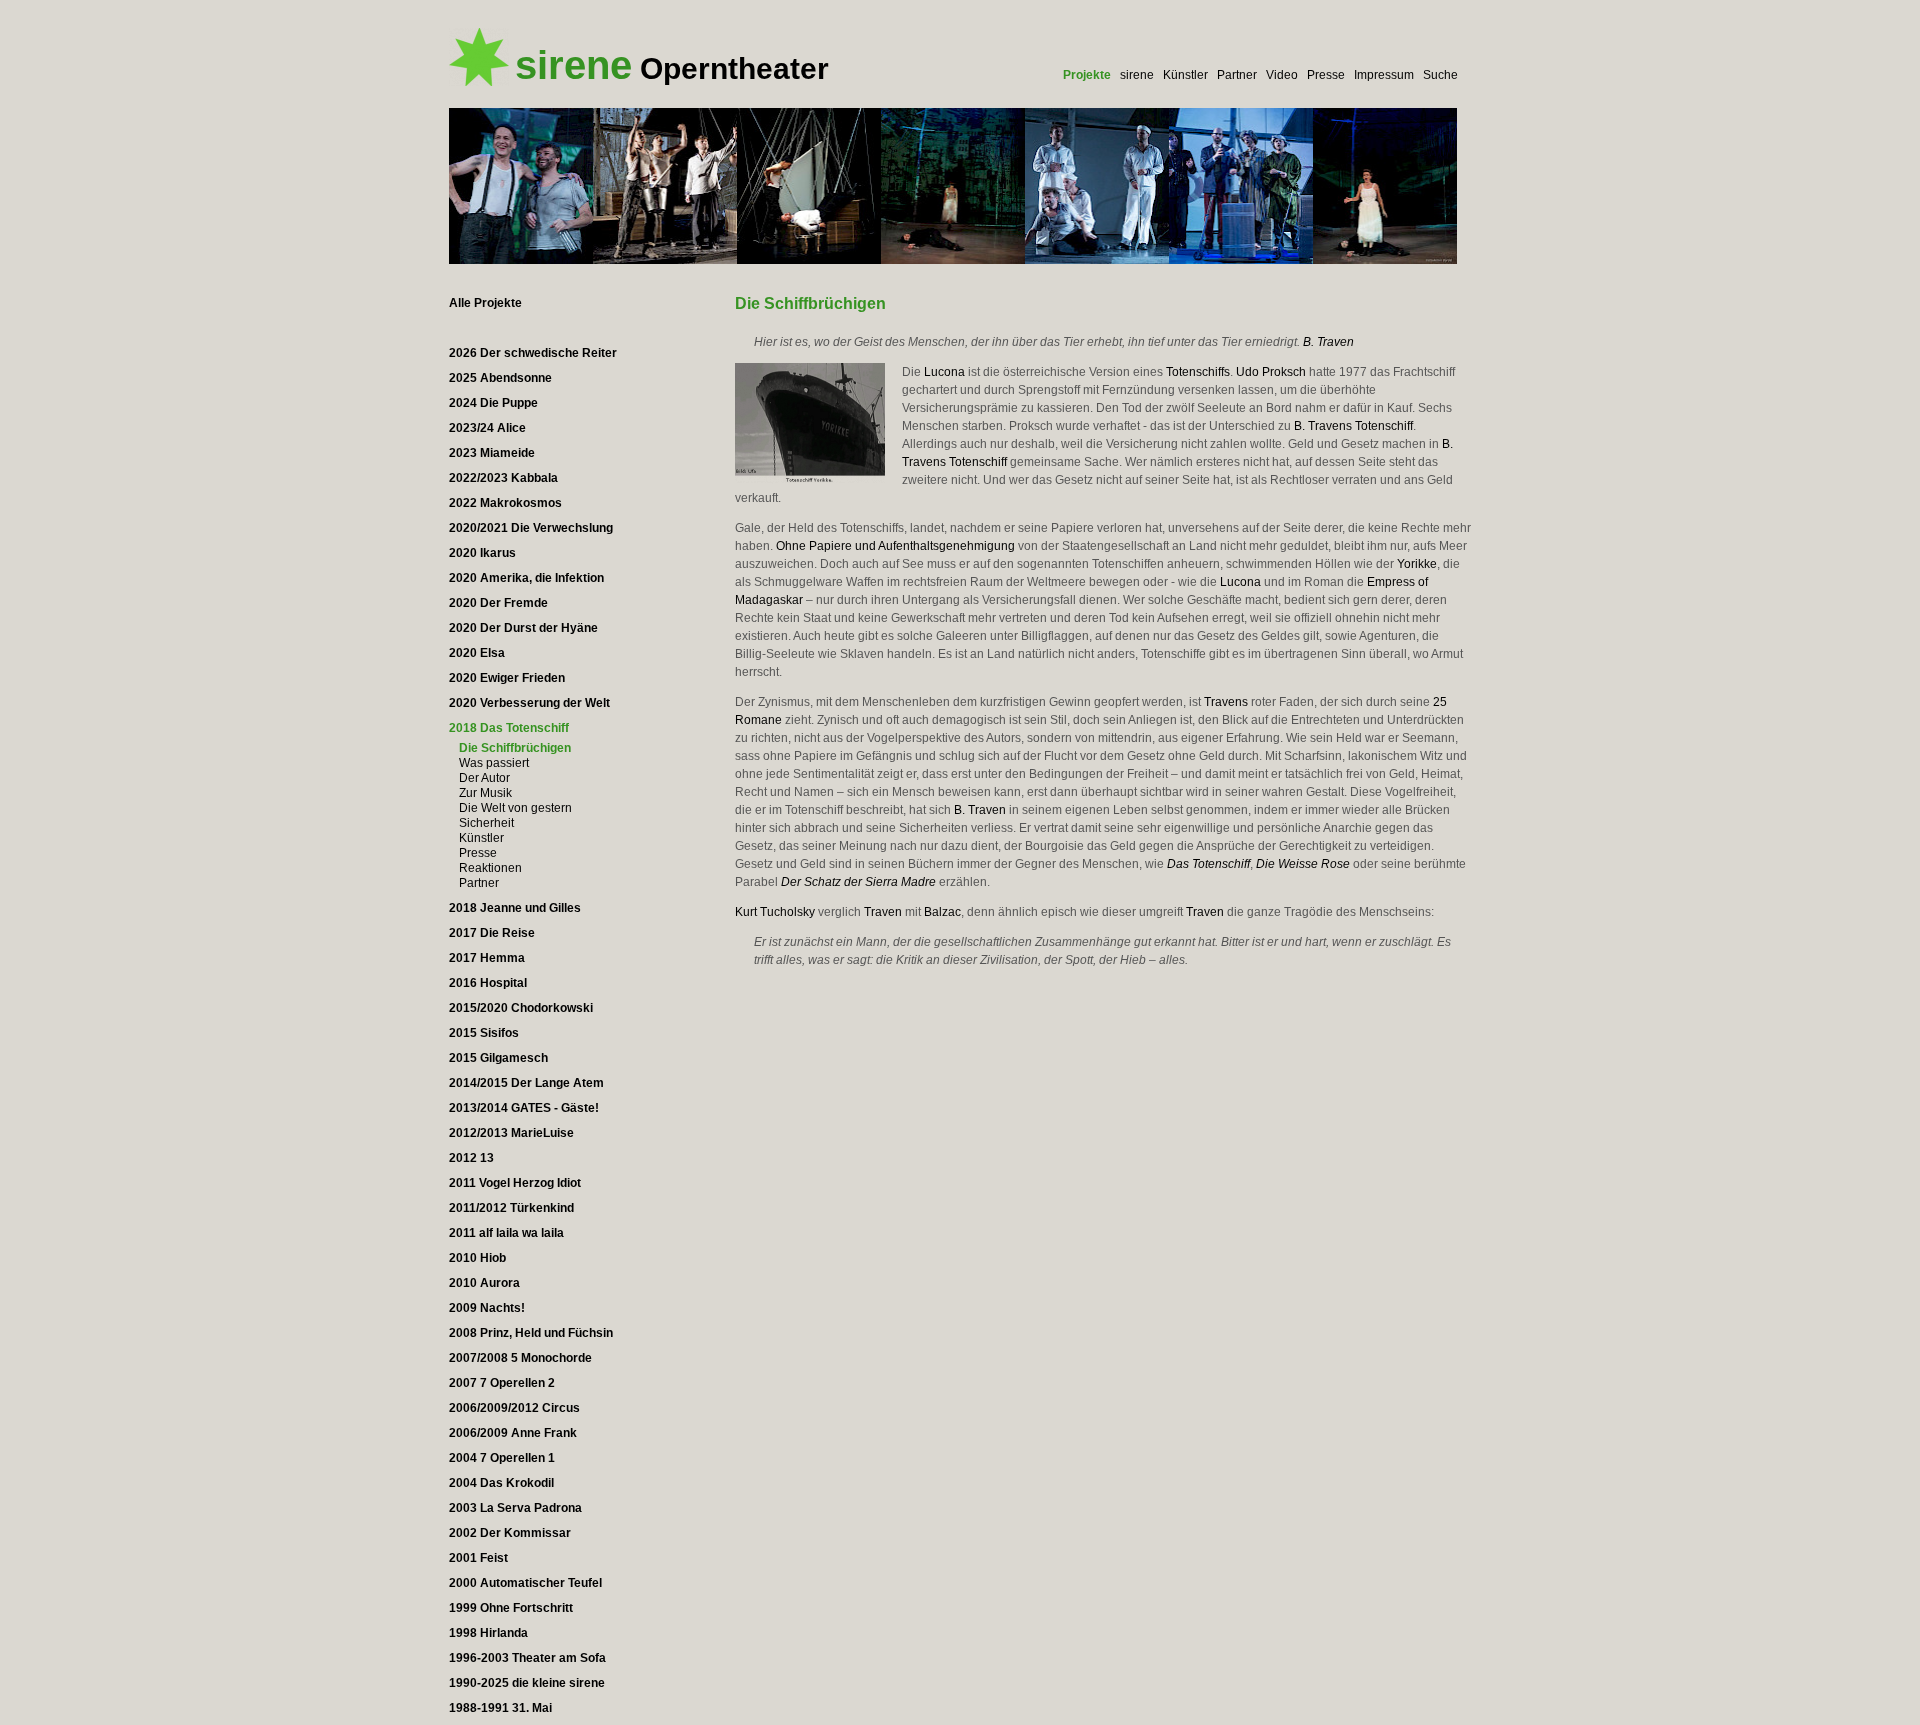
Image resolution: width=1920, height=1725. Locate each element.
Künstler (1185, 75)
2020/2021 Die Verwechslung (531, 528)
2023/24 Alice (487, 428)
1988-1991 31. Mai (500, 1708)
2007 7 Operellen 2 (502, 1383)
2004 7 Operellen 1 (502, 1458)
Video (1282, 75)
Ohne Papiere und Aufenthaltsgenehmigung (895, 546)
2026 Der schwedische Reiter (533, 353)
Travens (1226, 702)
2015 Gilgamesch (498, 1058)
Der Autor (484, 778)
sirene (1137, 75)
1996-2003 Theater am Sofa (527, 1658)
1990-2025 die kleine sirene (527, 1683)
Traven (883, 912)
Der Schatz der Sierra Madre (858, 882)
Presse (1326, 75)
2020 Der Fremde (498, 603)
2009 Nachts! (487, 1308)
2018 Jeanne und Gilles (515, 908)
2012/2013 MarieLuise (511, 1133)
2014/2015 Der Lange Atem (526, 1083)
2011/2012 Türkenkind (511, 1208)
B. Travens (1323, 426)
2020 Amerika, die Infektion (526, 578)
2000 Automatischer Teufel (525, 1583)
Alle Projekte (485, 303)
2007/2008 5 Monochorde (520, 1358)
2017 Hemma (487, 958)
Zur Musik (485, 793)
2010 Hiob (477, 1258)
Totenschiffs (1198, 372)
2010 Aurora (484, 1283)
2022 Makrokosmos (505, 503)
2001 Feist (478, 1558)
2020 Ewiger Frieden (507, 678)
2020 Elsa (477, 653)
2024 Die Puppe (493, 403)
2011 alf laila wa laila (506, 1233)
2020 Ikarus (482, 553)
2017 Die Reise (492, 933)
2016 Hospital (488, 983)
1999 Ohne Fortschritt (511, 1608)
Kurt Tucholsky (775, 912)
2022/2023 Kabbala (503, 478)
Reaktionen (490, 868)
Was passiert (494, 763)
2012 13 (471, 1158)
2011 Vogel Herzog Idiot (515, 1183)
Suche (1440, 75)
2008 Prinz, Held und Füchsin (531, 1333)
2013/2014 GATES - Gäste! (524, 1108)
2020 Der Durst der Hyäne (523, 628)
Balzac (942, 912)
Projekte (1087, 75)
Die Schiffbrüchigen (515, 748)
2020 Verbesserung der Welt (529, 703)
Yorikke (1417, 564)
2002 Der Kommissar (510, 1533)
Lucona (944, 372)
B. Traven (1328, 342)
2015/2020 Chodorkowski (521, 1008)
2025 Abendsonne (500, 378)
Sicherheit (486, 823)
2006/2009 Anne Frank (513, 1433)
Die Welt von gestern (515, 808)
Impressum (1384, 75)
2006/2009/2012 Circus (514, 1408)
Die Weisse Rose (1303, 864)
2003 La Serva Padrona (515, 1508)
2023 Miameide (492, 453)
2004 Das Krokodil (501, 1483)
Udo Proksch (1271, 372)
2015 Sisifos (484, 1033)
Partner (1237, 75)
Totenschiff (1384, 426)
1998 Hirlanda (488, 1633)
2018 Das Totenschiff (509, 728)
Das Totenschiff (1208, 864)
